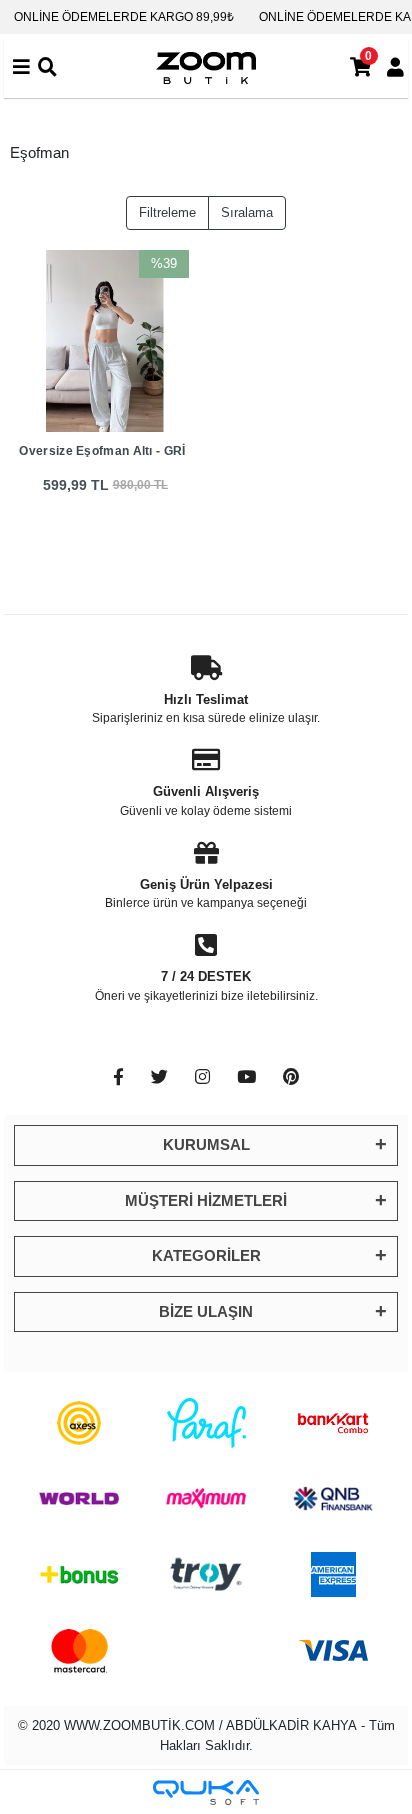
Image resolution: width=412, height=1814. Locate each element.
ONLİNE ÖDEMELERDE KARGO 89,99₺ (124, 17)
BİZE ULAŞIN (206, 1311)
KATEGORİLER (206, 1255)
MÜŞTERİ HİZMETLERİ (206, 1200)
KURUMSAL (206, 1144)
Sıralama (247, 212)
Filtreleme (167, 212)
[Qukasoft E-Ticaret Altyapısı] (206, 1792)
